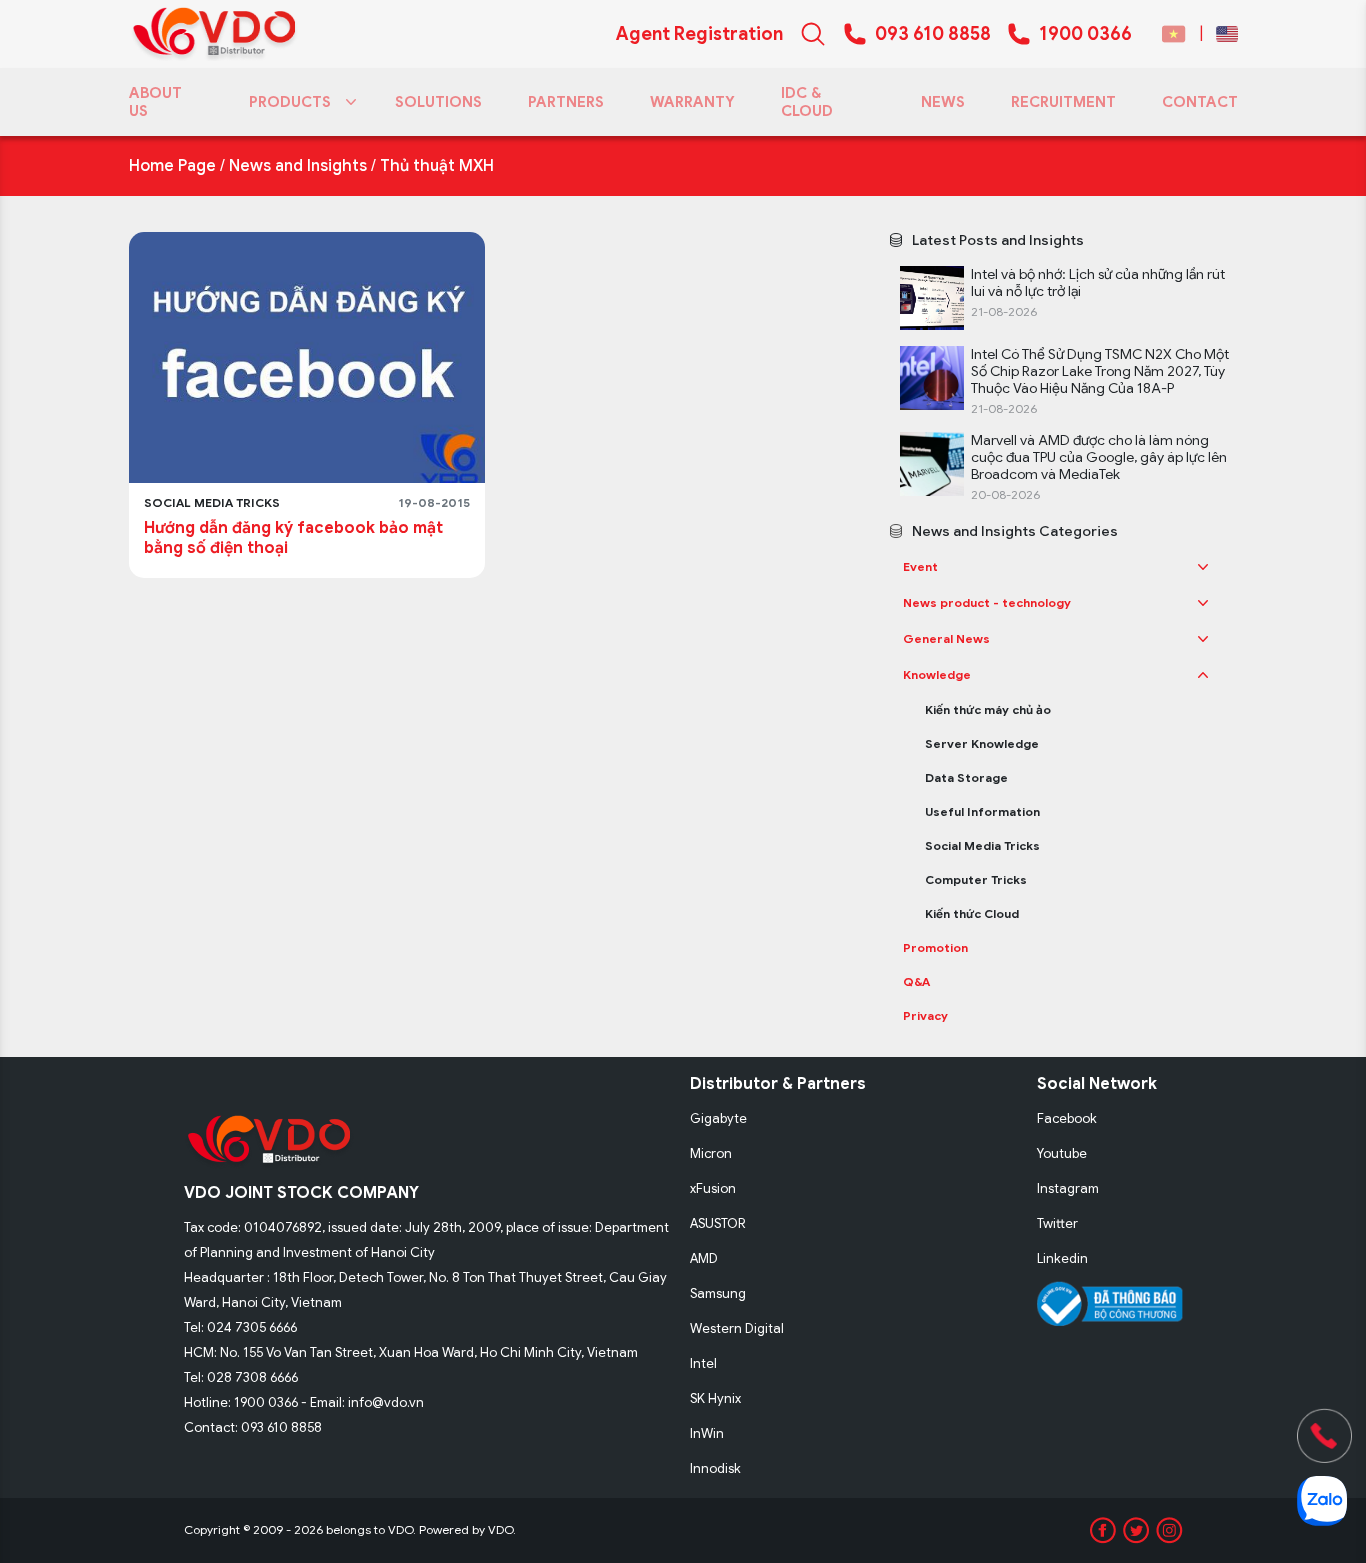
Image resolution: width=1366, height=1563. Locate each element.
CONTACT (1200, 102)
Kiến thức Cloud (972, 913)
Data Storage (966, 777)
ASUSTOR (718, 1223)
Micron (711, 1153)
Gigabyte (718, 1118)
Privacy (925, 1015)
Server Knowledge (982, 743)
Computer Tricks (976, 879)
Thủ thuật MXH (437, 166)
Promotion (935, 947)
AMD (704, 1258)
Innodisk (715, 1468)
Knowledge (937, 674)
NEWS (943, 102)
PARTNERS (566, 102)
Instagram (1068, 1188)
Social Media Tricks (982, 845)
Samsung (718, 1293)
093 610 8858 (933, 34)
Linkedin (1062, 1258)
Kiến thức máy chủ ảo (988, 709)
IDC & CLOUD (807, 102)
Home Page (172, 166)
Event (920, 566)
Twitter (1057, 1223)
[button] (1203, 567)
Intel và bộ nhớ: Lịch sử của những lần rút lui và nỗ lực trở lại (1098, 283)
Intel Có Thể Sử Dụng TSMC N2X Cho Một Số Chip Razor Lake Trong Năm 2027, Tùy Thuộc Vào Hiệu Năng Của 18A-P (1100, 371)
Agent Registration (699, 34)
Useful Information (982, 811)
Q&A (916, 981)
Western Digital (737, 1328)
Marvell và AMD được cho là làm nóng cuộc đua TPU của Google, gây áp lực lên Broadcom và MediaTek (1099, 457)
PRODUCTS (290, 102)
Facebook (1067, 1118)
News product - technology (987, 602)
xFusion (713, 1188)
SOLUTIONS (438, 102)
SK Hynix (715, 1398)
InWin (707, 1433)
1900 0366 (1085, 34)
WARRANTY (692, 102)
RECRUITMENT (1063, 102)
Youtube (1062, 1153)
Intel (703, 1363)
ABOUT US (155, 102)
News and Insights (298, 166)
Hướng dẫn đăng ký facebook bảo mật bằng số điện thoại (293, 538)
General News (946, 638)
